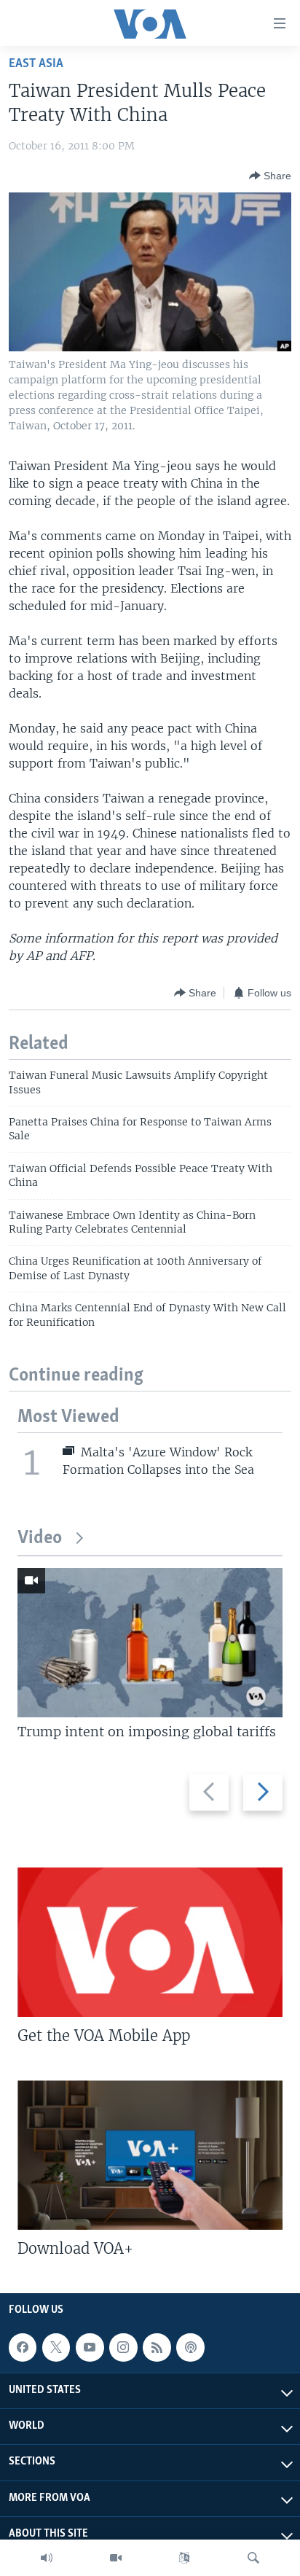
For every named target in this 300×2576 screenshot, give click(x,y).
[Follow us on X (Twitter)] (56, 2347)
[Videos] (116, 2558)
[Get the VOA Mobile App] (150, 1942)
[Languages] (184, 2558)
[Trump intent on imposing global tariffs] (150, 1643)
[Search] (253, 2558)
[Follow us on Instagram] (123, 2347)
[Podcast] (190, 2347)
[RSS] (157, 2347)
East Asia (36, 64)
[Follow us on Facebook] (23, 2347)
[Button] (270, 176)
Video (40, 1538)
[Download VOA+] (150, 2155)
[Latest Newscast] (47, 2558)
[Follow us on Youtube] (90, 2347)
